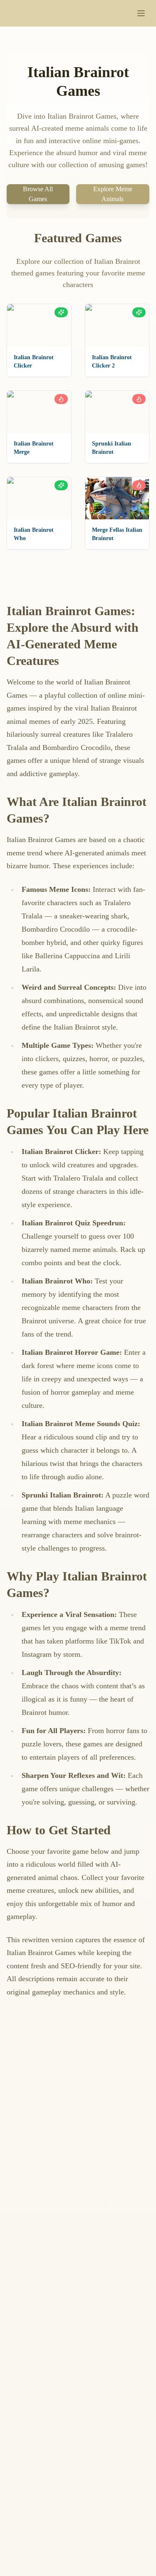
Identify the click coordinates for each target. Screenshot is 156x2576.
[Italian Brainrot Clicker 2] (117, 325)
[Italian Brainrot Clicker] (39, 325)
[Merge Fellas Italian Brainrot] (117, 498)
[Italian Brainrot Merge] (39, 412)
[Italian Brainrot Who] (39, 498)
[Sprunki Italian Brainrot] (117, 412)
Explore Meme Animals (113, 194)
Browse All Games (38, 194)
